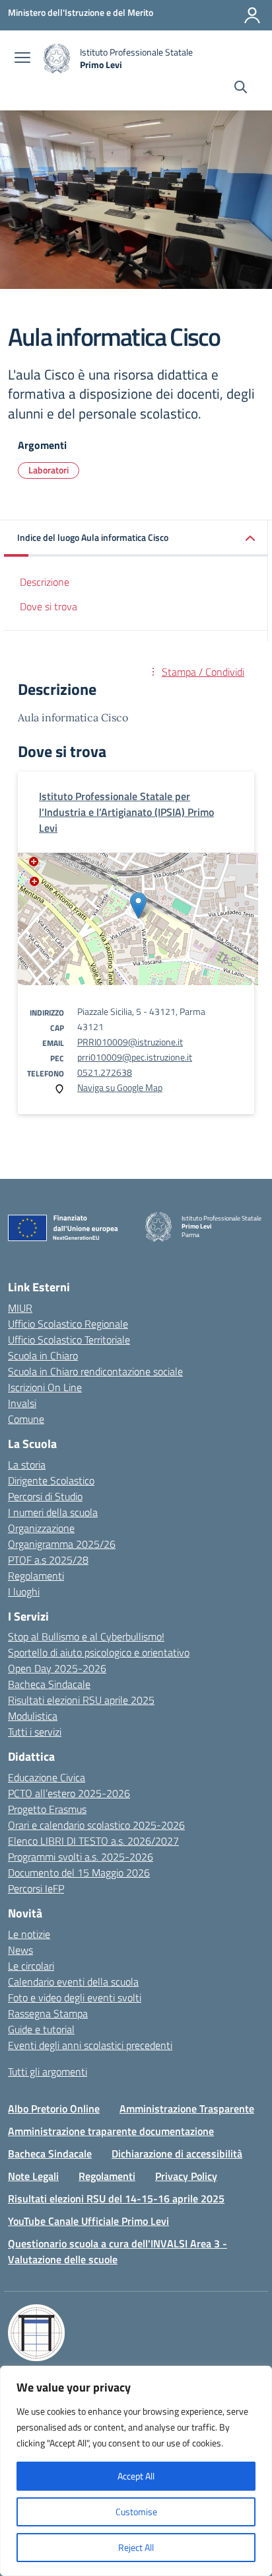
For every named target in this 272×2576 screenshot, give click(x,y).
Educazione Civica (47, 1777)
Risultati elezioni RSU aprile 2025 (81, 1700)
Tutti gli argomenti (48, 2072)
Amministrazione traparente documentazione (111, 2131)
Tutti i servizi (35, 1732)
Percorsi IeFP (36, 1888)
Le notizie (29, 1934)
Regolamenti (36, 1576)
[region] (136, 2471)
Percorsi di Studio (45, 1496)
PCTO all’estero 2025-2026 (69, 1793)
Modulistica (33, 1716)
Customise (136, 2512)
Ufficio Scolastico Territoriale (69, 1340)
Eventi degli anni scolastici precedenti (90, 2045)
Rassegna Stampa (48, 2013)
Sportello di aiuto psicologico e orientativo (99, 1652)
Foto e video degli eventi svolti (75, 1997)
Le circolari (31, 1966)
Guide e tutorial (41, 2029)
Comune (26, 1419)
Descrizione (45, 582)
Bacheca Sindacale (49, 1684)
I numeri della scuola (53, 1512)
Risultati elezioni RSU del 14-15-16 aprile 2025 (116, 2198)
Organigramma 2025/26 (62, 1544)
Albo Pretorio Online (54, 2109)
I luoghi (24, 1591)
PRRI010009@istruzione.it (130, 1042)
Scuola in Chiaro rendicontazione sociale (95, 1371)
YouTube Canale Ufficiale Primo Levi (88, 2221)
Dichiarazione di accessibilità (177, 2153)
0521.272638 (105, 1072)
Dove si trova (49, 606)
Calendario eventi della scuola (73, 1982)
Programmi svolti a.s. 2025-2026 (81, 1857)
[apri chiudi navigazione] (22, 59)
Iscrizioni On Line (45, 1387)
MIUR (20, 1308)
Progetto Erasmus (47, 1809)
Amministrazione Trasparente (187, 2109)
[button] (136, 539)
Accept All (136, 2476)
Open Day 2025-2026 (57, 1668)
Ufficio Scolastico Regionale (68, 1324)
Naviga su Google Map (120, 1087)
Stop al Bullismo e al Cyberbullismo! (86, 1636)
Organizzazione (41, 1528)
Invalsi (22, 1403)
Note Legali (33, 2176)
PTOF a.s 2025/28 (48, 1560)
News (20, 1950)
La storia (27, 1465)
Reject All (136, 2547)
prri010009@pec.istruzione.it (135, 1057)
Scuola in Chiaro (43, 1355)
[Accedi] (252, 15)
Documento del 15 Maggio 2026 (79, 1872)
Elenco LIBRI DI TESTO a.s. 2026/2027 (93, 1841)
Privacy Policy (186, 2176)
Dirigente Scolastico (51, 1480)
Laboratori (49, 470)
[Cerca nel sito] (241, 89)
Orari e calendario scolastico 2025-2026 (96, 1825)
